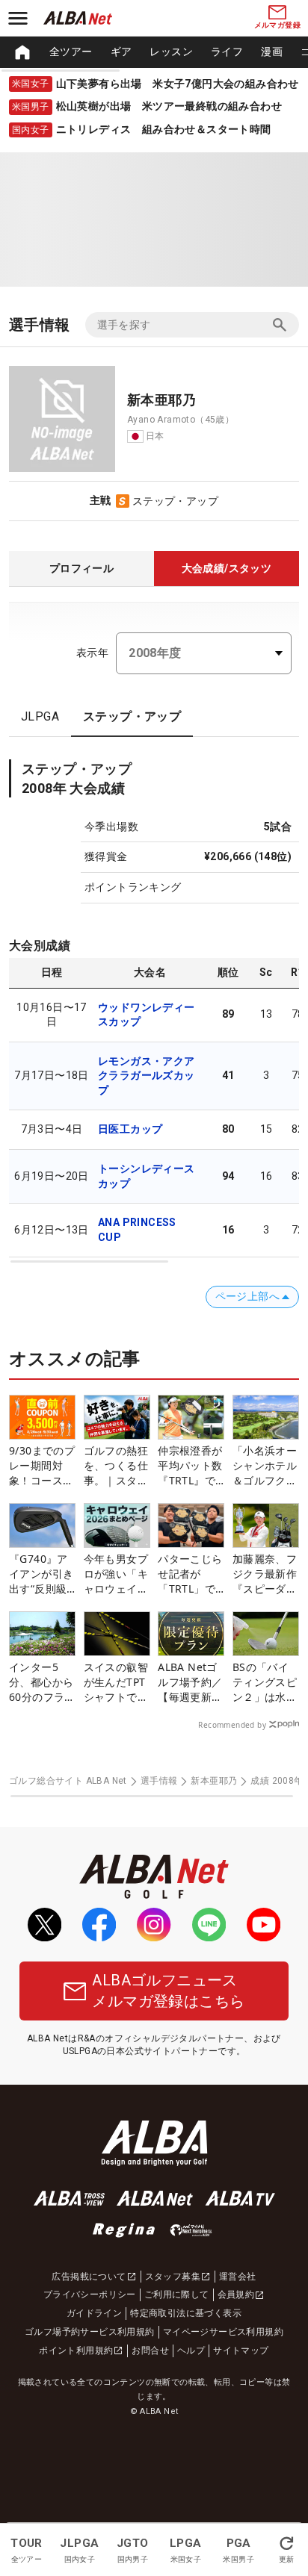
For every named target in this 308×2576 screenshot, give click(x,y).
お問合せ (150, 2351)
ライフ (227, 52)
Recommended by (232, 1725)
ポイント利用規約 (76, 2351)
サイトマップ (241, 2351)
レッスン (171, 52)
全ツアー (71, 52)
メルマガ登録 (277, 25)
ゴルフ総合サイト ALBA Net (68, 1781)
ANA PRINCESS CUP (137, 1230)
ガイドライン (94, 2313)
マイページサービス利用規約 (223, 2332)
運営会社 (238, 2277)
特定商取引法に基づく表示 (186, 2313)
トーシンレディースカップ (147, 1176)
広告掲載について (89, 2277)
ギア (121, 52)
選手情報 (159, 1781)
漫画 (272, 52)
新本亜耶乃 (214, 1781)
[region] (154, 52)
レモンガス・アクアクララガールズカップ (147, 1076)
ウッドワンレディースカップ (147, 1015)
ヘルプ (191, 2351)
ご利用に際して (177, 2295)
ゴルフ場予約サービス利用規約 (90, 2332)
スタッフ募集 (173, 2277)
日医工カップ (130, 1129)
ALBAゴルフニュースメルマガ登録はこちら (168, 1991)
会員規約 (236, 2295)
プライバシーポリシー (90, 2295)
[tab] (81, 569)
